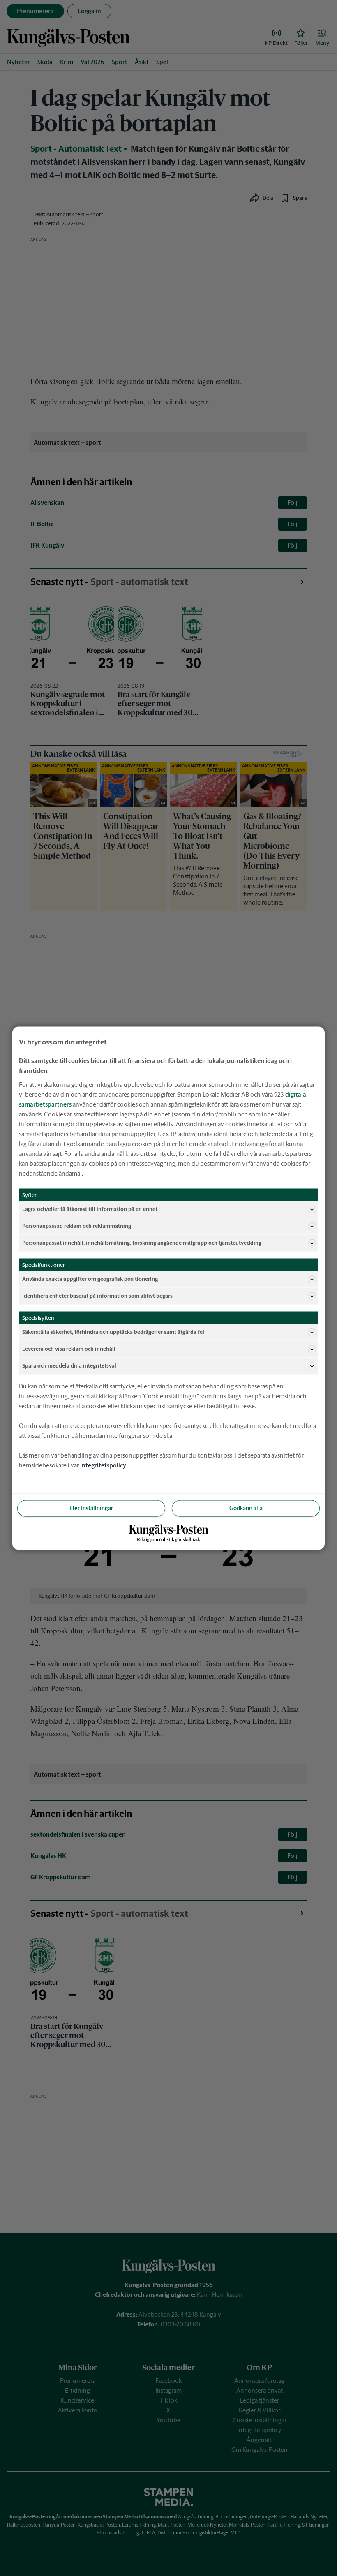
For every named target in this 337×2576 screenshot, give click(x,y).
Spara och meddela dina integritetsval (69, 1366)
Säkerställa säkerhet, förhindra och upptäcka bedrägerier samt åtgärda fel (113, 1332)
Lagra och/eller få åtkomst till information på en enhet (90, 1209)
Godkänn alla (246, 1508)
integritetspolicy (103, 1465)
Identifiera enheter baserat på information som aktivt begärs (97, 1296)
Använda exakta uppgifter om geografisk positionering (90, 1279)
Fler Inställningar (91, 1508)
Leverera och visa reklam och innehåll (69, 1349)
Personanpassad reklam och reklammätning (77, 1226)
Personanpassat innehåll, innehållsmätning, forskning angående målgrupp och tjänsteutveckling (142, 1243)
